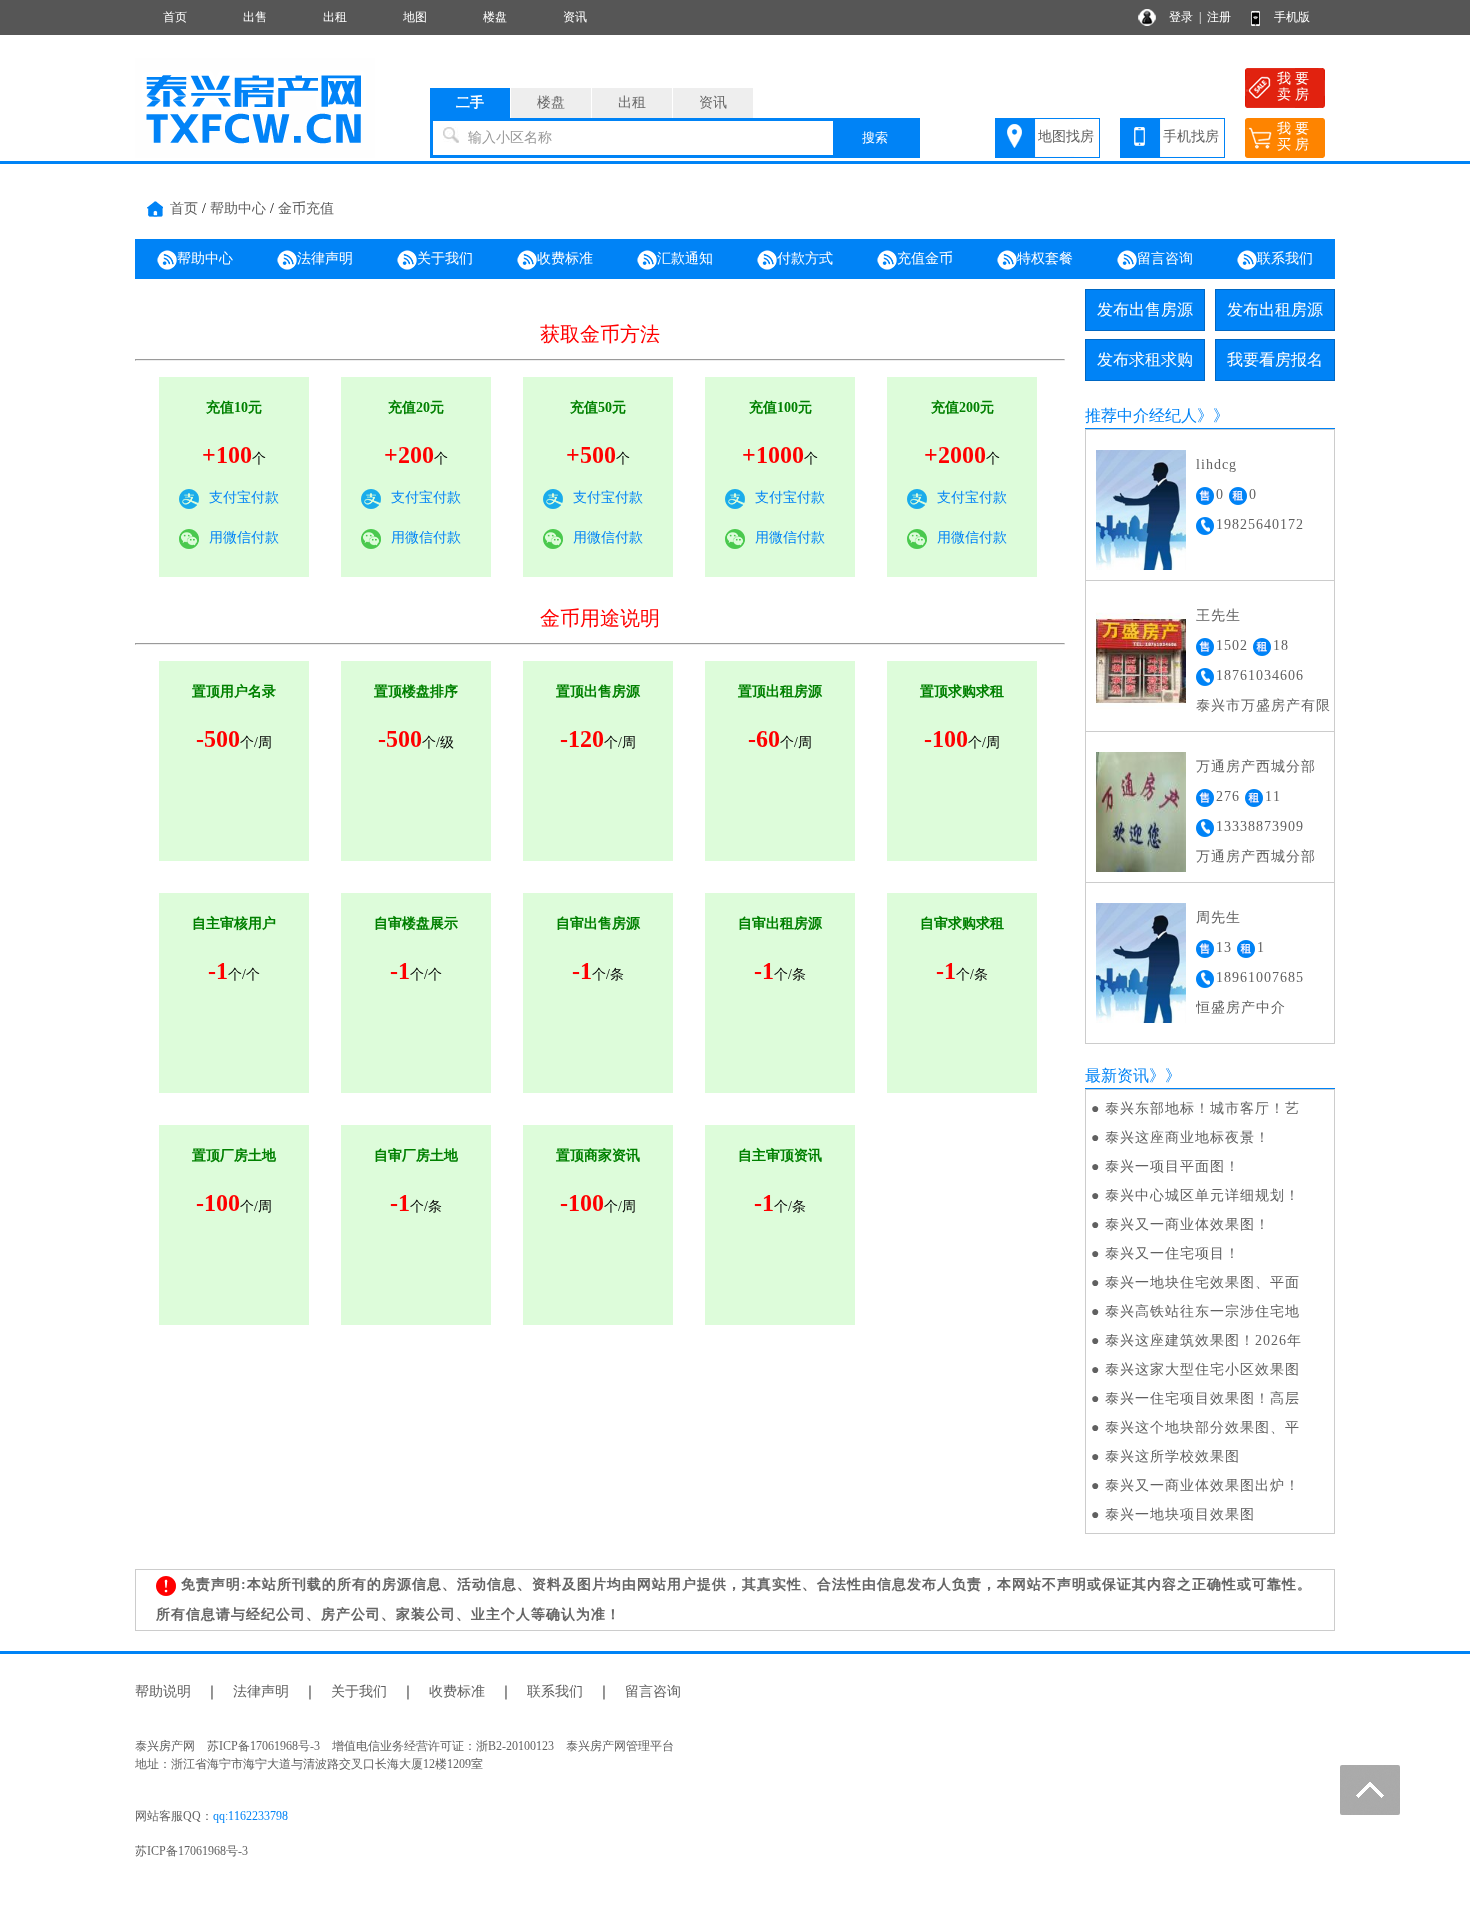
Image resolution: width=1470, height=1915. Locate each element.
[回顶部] (1370, 1790)
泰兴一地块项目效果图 (1180, 1514)
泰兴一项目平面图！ (1172, 1166)
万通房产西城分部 (1256, 766)
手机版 (1292, 17)
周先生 (1218, 917)
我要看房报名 (1275, 359)
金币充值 (306, 208)
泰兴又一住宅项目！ (1172, 1253)
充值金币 (925, 258)
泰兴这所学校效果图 (1172, 1456)
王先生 (1218, 615)
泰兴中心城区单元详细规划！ (1202, 1195)
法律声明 (325, 258)
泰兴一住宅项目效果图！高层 (1202, 1398)
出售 (255, 17)
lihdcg (1216, 464)
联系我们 (1285, 258)
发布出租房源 (1275, 309)
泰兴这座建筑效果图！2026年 (1203, 1340)
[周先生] (1141, 961)
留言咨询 (1165, 258)
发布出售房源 (1145, 309)
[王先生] (1141, 659)
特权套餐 (1045, 258)
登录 (1181, 17)
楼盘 (495, 17)
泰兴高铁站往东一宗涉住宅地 (1202, 1311)
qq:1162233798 (250, 1816)
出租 (335, 17)
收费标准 (565, 258)
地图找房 (1066, 136)
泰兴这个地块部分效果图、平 (1202, 1427)
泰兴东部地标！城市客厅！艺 (1202, 1108)
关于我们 (445, 258)
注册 (1219, 17)
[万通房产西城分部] (1141, 810)
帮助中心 (238, 208)
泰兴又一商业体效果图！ (1187, 1224)
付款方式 (805, 258)
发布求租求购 (1145, 359)
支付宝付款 (244, 497)
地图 (415, 17)
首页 (175, 17)
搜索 (875, 137)
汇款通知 (685, 258)
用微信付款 (244, 537)
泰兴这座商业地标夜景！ (1187, 1137)
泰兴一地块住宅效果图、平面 (1202, 1282)
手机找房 (1191, 136)
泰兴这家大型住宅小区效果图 (1202, 1369)
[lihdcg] (1141, 508)
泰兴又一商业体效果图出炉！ (1202, 1485)
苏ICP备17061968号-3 (191, 1851)
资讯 (575, 17)
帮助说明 (163, 1691)
